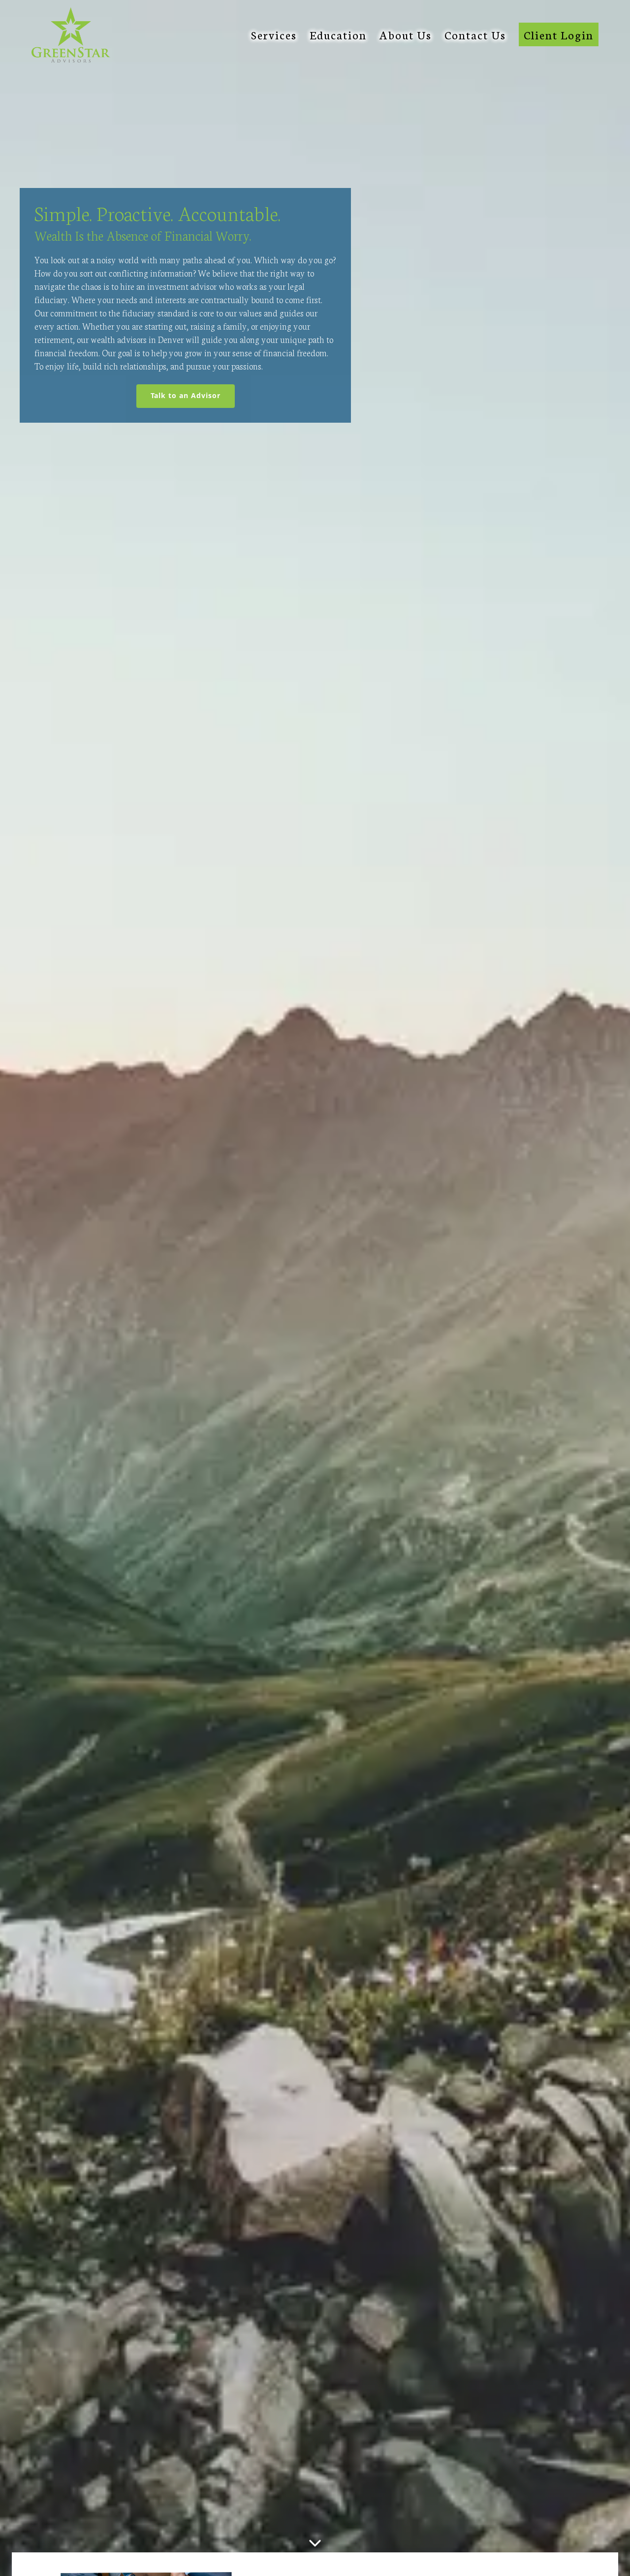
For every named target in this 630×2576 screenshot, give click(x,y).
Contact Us (475, 34)
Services (274, 34)
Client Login (559, 34)
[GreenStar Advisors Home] (71, 35)
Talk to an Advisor (193, 395)
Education (338, 34)
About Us (406, 34)
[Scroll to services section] (315, 2545)
